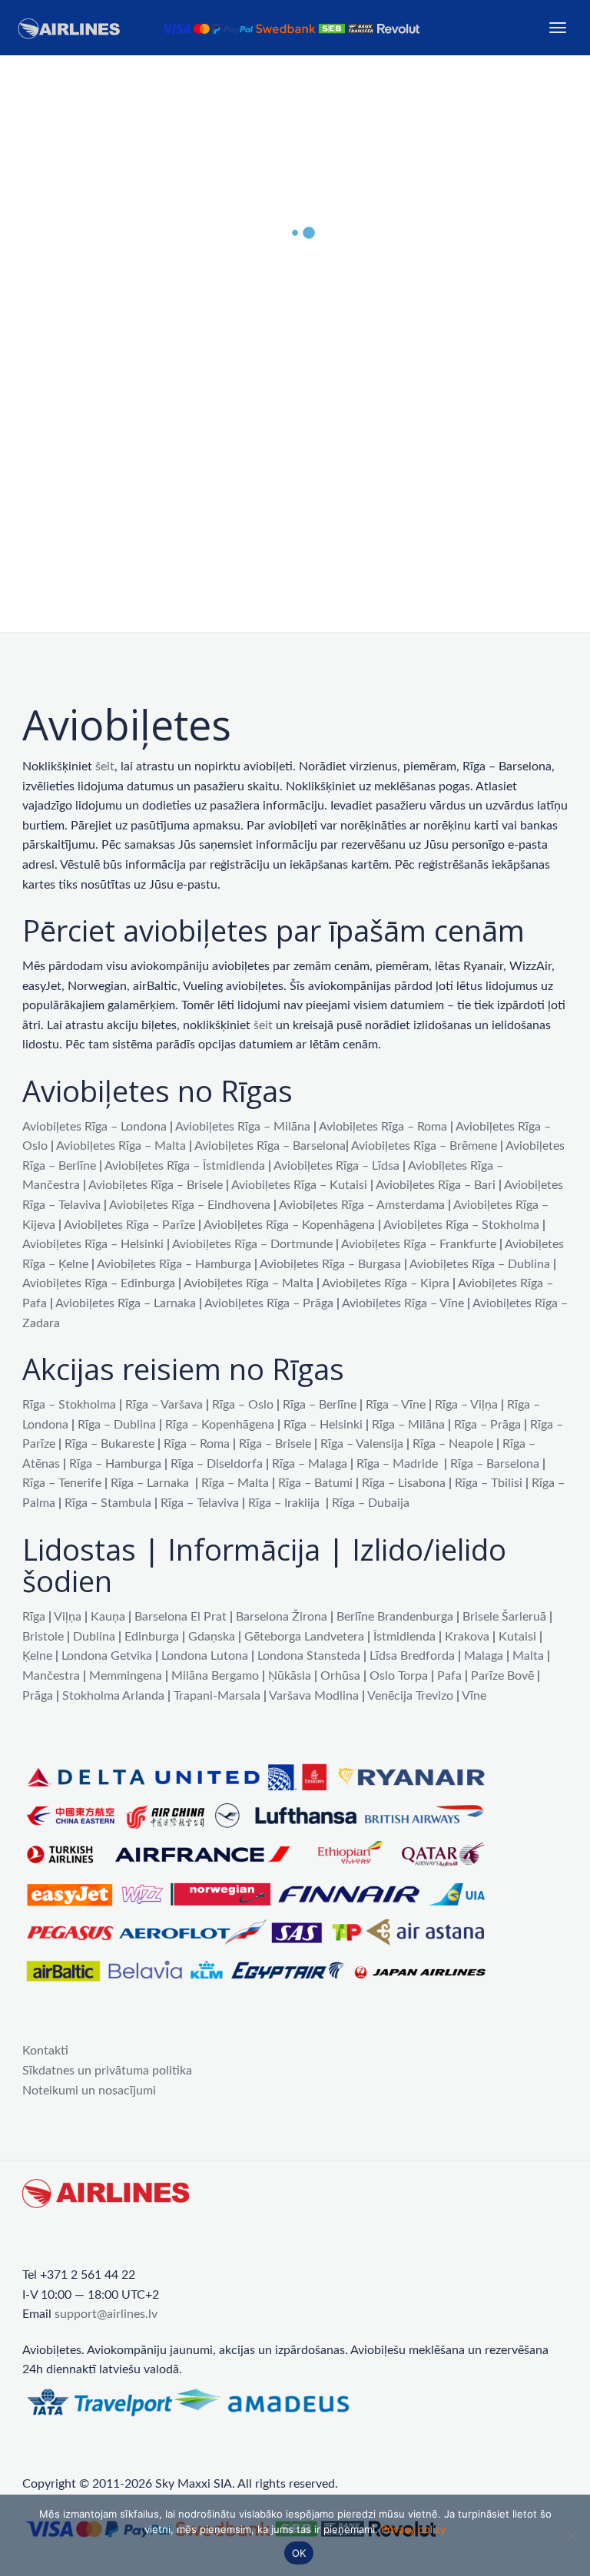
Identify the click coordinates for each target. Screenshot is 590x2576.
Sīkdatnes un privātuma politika (107, 2071)
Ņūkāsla (290, 1676)
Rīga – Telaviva (200, 1503)
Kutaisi (517, 1637)
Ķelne (37, 1656)
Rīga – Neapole (453, 1444)
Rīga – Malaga (310, 1464)
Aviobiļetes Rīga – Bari (436, 1185)
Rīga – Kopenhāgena (220, 1425)
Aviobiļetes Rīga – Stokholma (461, 1225)
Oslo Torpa (399, 1676)
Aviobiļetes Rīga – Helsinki (93, 1244)
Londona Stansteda (309, 1656)
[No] (571, 2535)
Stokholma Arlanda (113, 1696)
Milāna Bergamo (215, 1676)
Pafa (449, 1676)
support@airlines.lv (106, 2314)
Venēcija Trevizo (410, 1696)
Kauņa (108, 1617)
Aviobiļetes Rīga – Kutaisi (299, 1185)
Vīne (474, 1696)
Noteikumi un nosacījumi (89, 2091)
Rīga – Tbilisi (489, 1483)
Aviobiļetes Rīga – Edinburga (99, 1283)
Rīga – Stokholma (69, 1405)
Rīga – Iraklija (284, 1503)
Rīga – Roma (197, 1444)
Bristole (43, 1637)
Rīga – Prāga (487, 1425)
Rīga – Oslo (243, 1405)
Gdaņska (212, 1637)
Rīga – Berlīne (320, 1405)
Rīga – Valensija (362, 1444)
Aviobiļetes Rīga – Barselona (270, 1146)
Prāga (38, 1696)
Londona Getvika (107, 1656)
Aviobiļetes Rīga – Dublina (480, 1264)
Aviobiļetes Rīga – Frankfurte (419, 1244)
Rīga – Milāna (408, 1425)
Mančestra (51, 1676)
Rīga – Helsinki (323, 1425)
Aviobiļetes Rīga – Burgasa (330, 1264)
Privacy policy (413, 2529)
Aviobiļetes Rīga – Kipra (386, 1283)
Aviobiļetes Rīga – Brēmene (424, 1146)
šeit (105, 767)
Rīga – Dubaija (371, 1503)
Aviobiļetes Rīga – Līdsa (336, 1166)
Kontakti (45, 2051)
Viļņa (68, 1617)
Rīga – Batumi (315, 1483)
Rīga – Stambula (108, 1503)
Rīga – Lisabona (404, 1483)
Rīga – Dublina (117, 1425)
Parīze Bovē (502, 1676)
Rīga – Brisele (275, 1444)
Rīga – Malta (235, 1483)
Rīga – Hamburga (115, 1464)
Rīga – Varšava (164, 1405)
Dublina (94, 1637)
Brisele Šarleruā (504, 1617)
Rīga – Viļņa (466, 1405)
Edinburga (152, 1637)
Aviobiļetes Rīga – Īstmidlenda (185, 1166)
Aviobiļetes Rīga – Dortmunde (252, 1244)
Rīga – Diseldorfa (217, 1464)
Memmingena (126, 1676)
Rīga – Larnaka (150, 1483)
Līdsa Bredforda (412, 1656)
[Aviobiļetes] (221, 28)
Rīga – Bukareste (109, 1444)
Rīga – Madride (397, 1464)
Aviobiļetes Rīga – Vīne (403, 1303)
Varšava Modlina (314, 1696)
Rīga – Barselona (495, 1464)
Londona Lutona (205, 1656)
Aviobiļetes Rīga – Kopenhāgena (289, 1225)
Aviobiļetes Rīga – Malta (121, 1146)
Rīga (34, 1617)
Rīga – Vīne (396, 1405)
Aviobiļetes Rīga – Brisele (156, 1185)
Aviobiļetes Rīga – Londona (94, 1127)
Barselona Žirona (282, 1617)
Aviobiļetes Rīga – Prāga (269, 1303)
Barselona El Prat (181, 1617)
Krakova (467, 1637)
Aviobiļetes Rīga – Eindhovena (190, 1205)
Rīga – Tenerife (62, 1483)
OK (299, 2553)
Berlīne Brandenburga (395, 1617)
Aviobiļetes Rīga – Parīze (129, 1225)
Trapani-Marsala (217, 1696)
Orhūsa (340, 1676)
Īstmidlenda (404, 1637)
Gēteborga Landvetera (304, 1637)
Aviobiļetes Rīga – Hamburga (174, 1264)
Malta (528, 1656)
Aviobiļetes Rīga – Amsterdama (362, 1205)
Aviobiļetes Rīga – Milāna (243, 1127)
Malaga (484, 1656)
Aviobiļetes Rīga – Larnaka (126, 1303)
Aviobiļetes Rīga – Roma (383, 1127)
